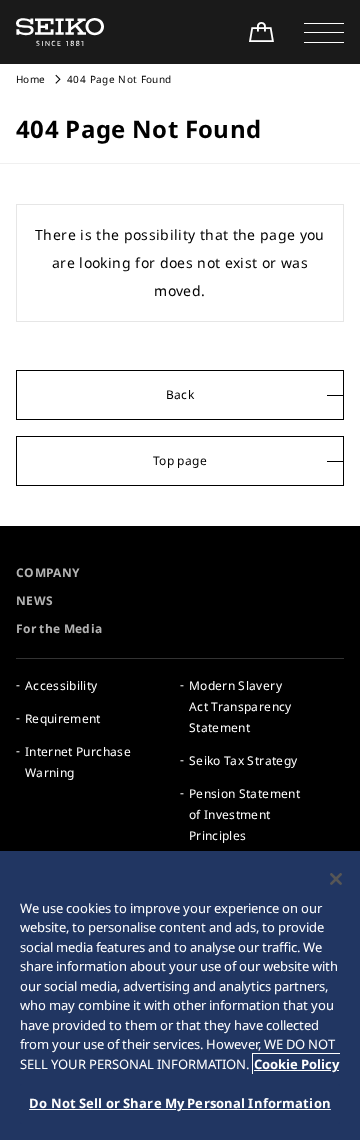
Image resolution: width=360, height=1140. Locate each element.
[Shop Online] (261, 32)
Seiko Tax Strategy (243, 760)
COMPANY (47, 572)
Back (180, 394)
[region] (180, 995)
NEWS (34, 600)
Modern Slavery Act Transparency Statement (240, 706)
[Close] (336, 879)
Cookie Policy (296, 1064)
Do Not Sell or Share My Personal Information (180, 1103)
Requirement (63, 718)
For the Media (59, 628)
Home (30, 79)
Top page (180, 460)
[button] (324, 32)
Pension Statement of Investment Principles (244, 814)
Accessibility (61, 685)
